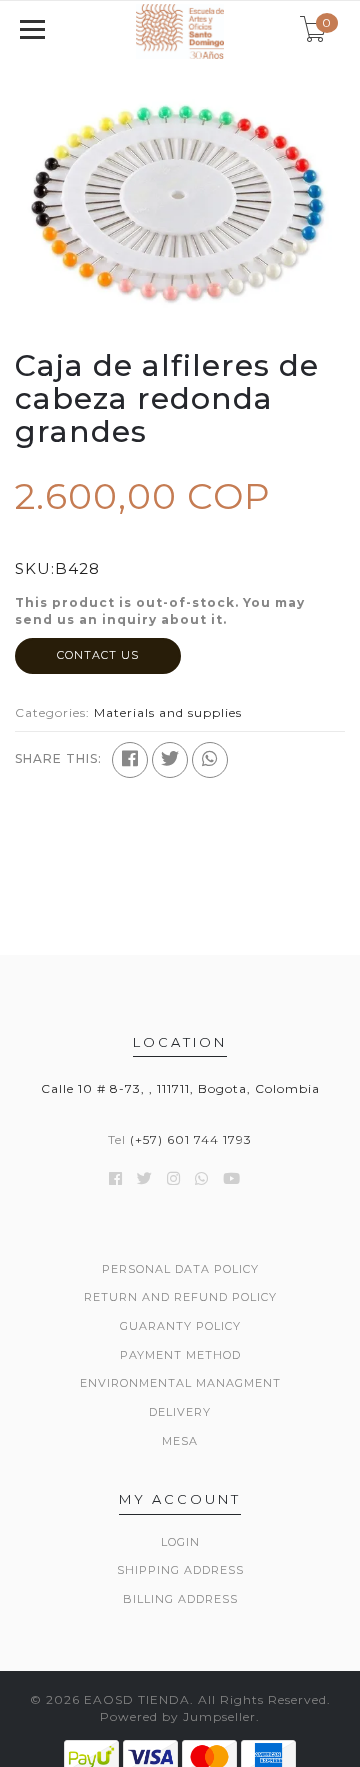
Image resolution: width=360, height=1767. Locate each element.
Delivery (180, 1412)
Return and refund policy (180, 1297)
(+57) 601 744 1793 (191, 1139)
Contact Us (98, 655)
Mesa (180, 1441)
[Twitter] (170, 760)
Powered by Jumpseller (178, 1716)
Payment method (180, 1355)
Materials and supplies (168, 712)
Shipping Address (180, 1570)
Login (180, 1542)
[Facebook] (130, 760)
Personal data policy (180, 1269)
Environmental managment (180, 1383)
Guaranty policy (180, 1326)
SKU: (35, 568)
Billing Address (180, 1599)
